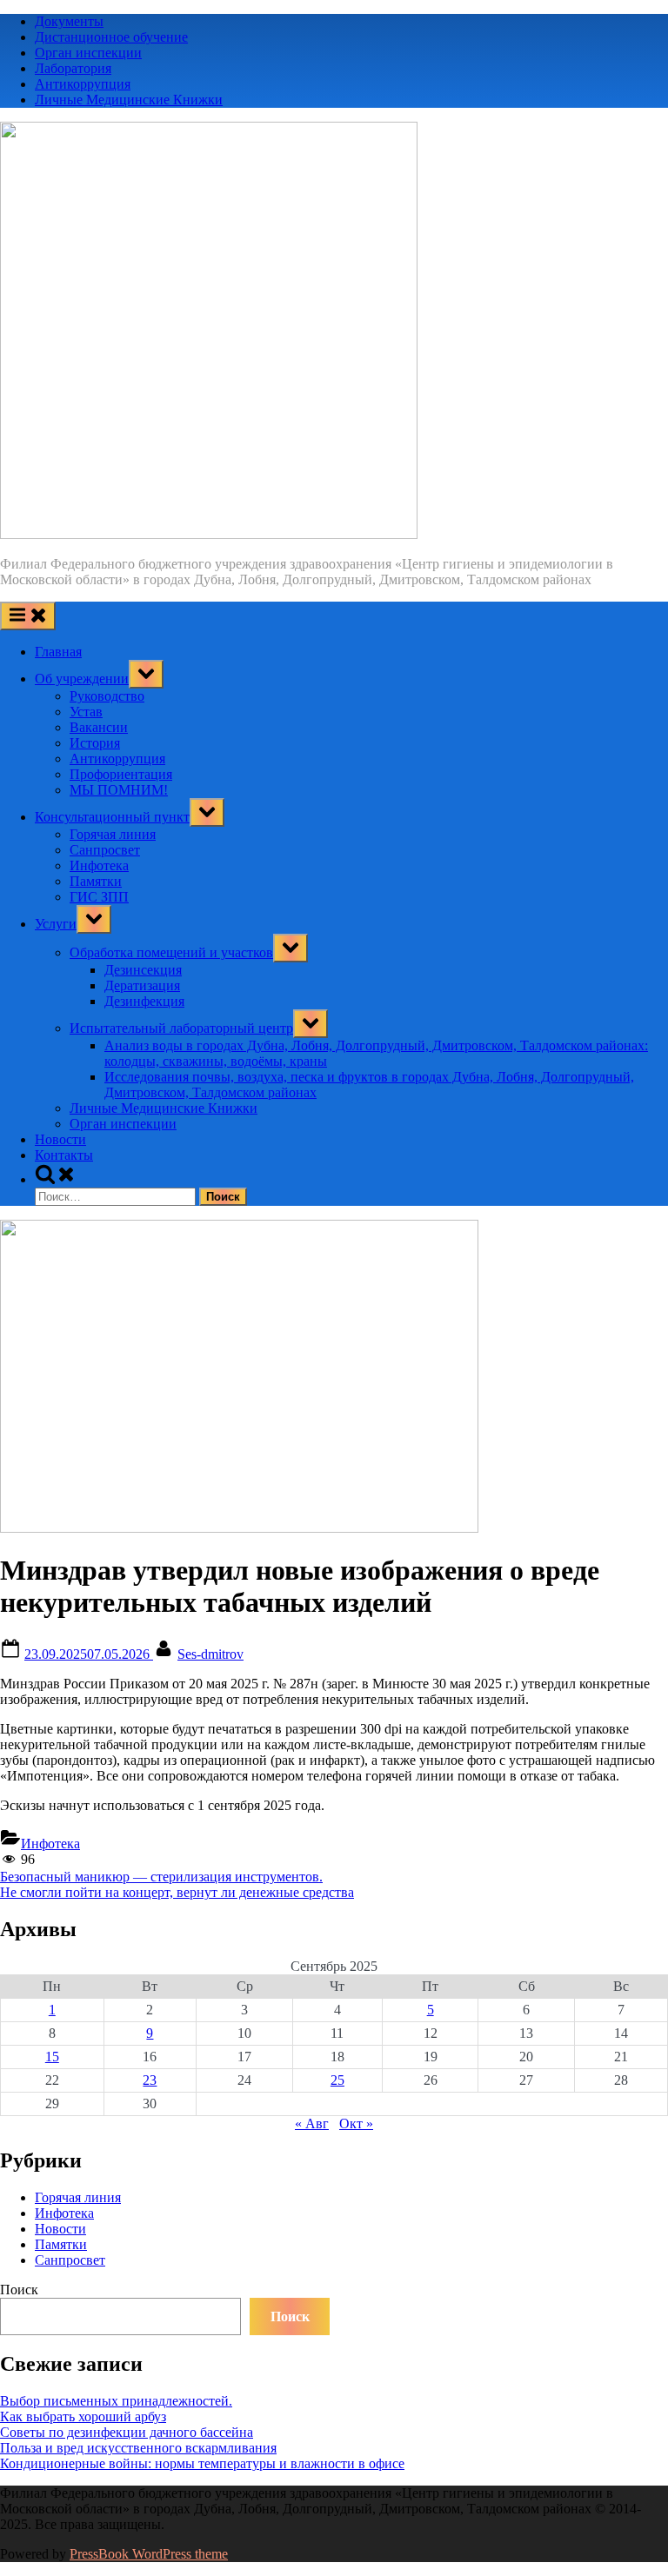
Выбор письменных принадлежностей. (116, 2401)
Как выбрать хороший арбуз (83, 2416)
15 (52, 2057)
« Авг (312, 2123)
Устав (86, 712)
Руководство (107, 696)
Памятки (96, 881)
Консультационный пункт (112, 817)
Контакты (64, 1155)
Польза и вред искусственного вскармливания (138, 2448)
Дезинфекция (144, 1001)
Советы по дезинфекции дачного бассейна (127, 2432)
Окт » (356, 2123)
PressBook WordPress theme (149, 2554)
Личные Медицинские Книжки (129, 100)
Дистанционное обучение (111, 37)
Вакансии (99, 727)
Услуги (56, 924)
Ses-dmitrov (210, 1654)
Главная (58, 652)
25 (337, 2080)
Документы (69, 21)
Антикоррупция (83, 84)
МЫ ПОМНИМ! (119, 790)
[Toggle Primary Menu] (28, 616)
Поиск (19, 2290)
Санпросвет (105, 850)
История (95, 743)
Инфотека (99, 865)
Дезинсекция (143, 970)
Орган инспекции (88, 53)
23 (150, 2080)
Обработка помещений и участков (171, 952)
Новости (60, 1139)
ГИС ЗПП (99, 897)
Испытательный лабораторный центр (181, 1028)
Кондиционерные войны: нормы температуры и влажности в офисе (202, 2463)
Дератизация (142, 985)
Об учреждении (82, 679)
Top (627, 2535)
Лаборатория (73, 68)
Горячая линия (113, 834)
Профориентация (121, 774)
